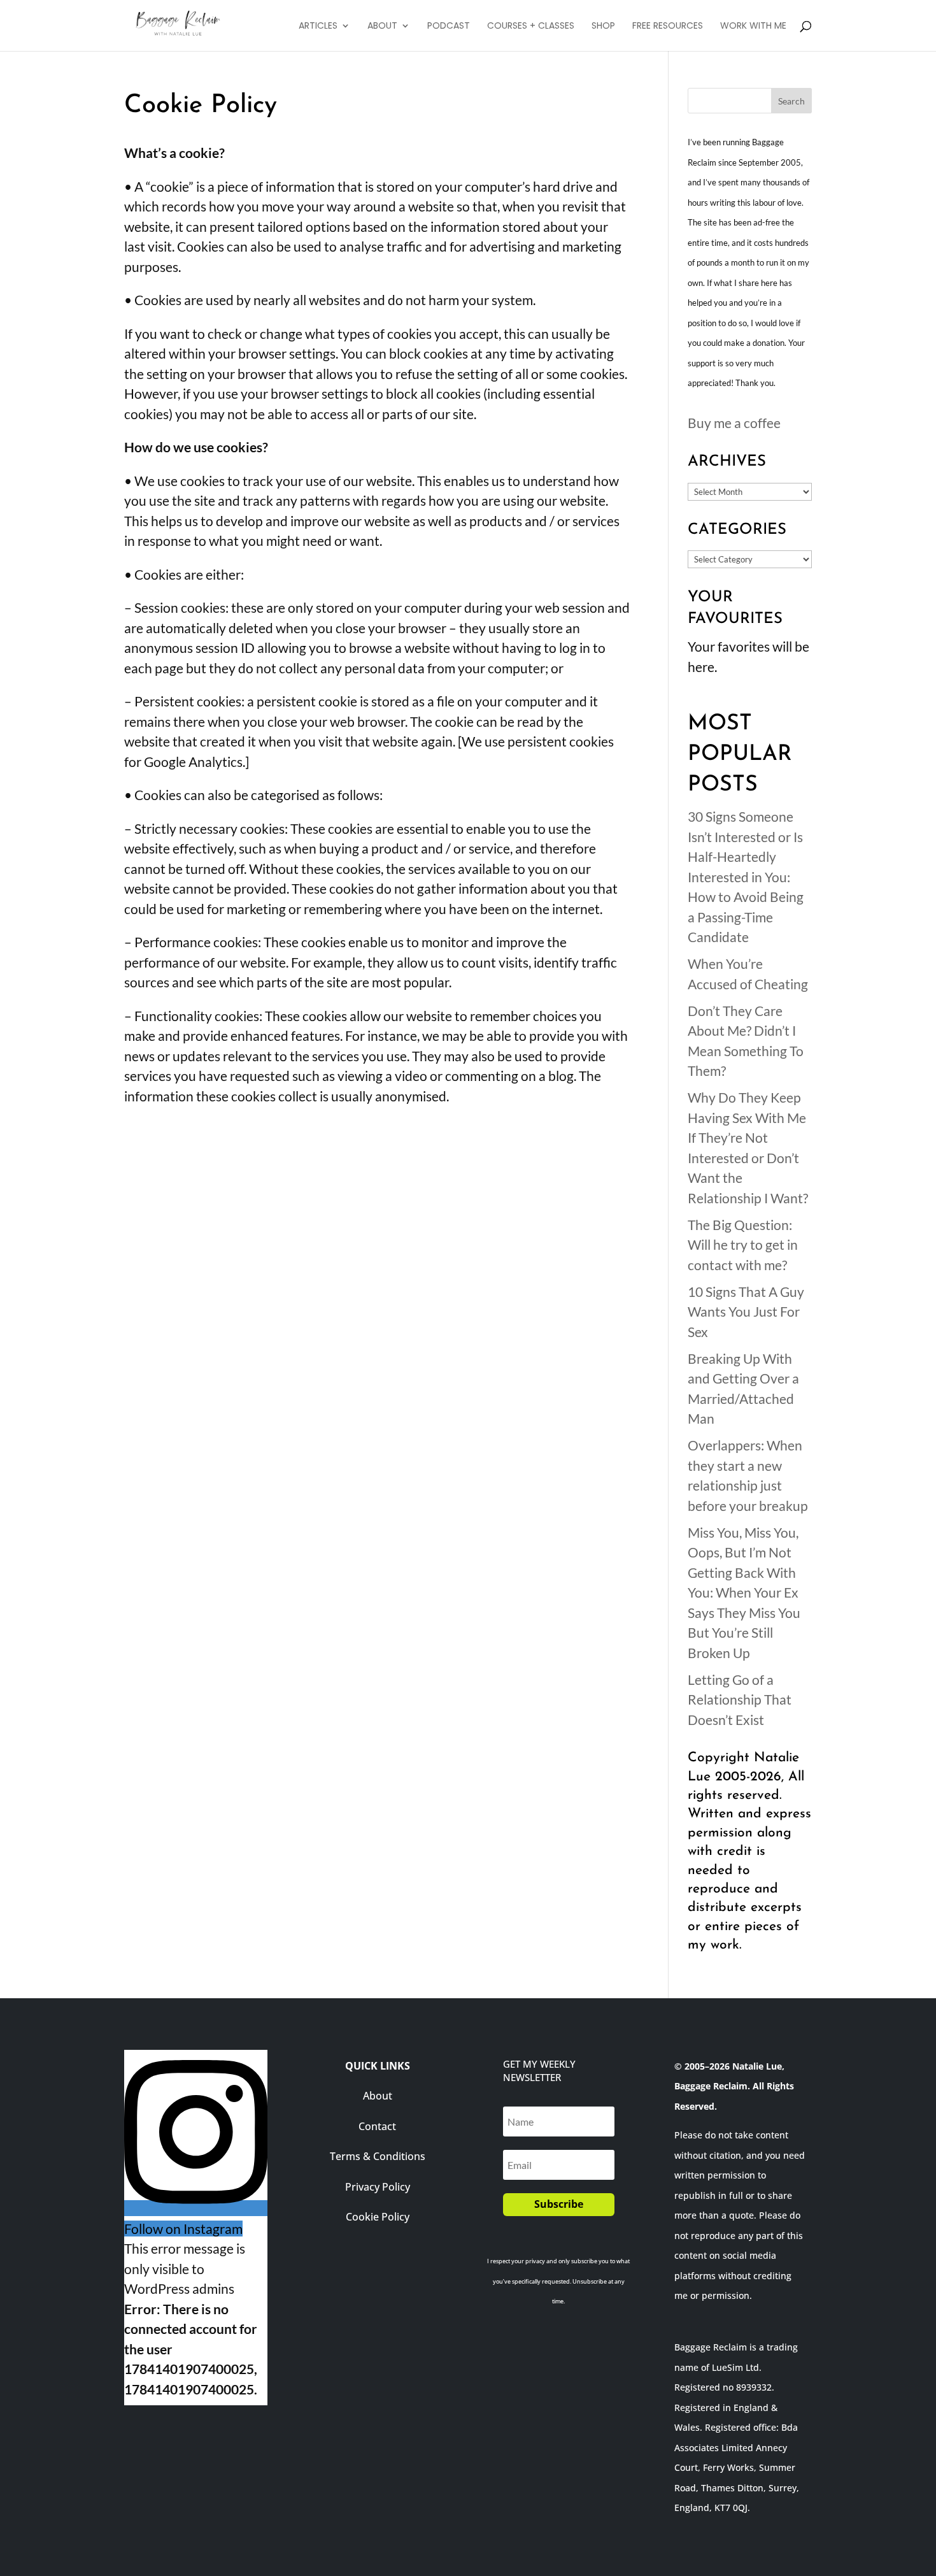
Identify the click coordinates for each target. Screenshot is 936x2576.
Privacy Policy (378, 2187)
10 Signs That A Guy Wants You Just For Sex (746, 1312)
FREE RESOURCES (668, 26)
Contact (377, 2126)
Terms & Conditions (378, 2156)
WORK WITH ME (753, 26)
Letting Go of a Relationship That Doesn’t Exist (740, 1699)
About (378, 2096)
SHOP (603, 26)
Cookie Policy (378, 2217)
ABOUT (382, 26)
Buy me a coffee (734, 423)
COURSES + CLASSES (531, 26)
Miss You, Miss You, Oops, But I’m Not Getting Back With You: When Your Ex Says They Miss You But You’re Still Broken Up (744, 1592)
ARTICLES (318, 26)
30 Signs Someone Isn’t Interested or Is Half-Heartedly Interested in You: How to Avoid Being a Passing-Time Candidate (746, 877)
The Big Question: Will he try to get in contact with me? (743, 1245)
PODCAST (449, 26)
